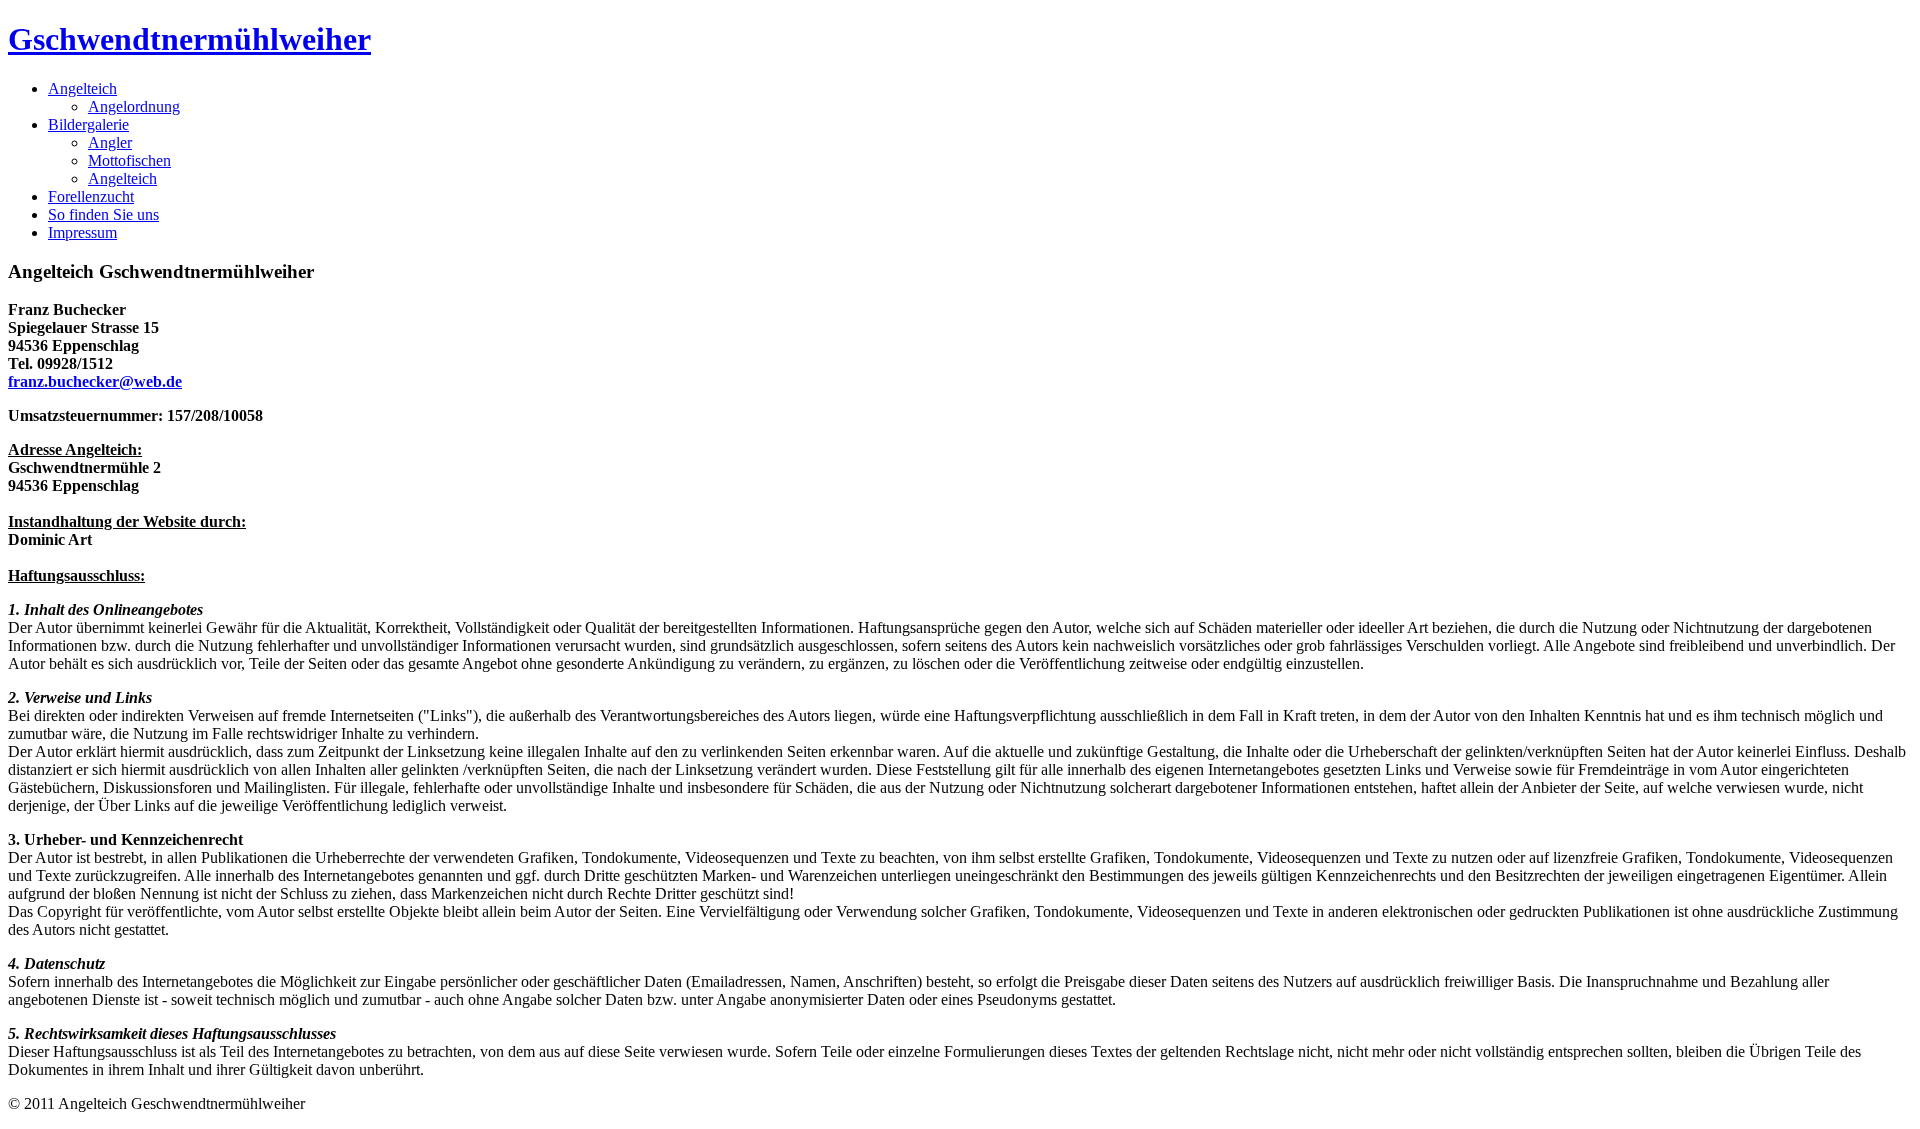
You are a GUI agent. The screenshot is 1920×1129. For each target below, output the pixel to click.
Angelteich (122, 178)
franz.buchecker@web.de (95, 381)
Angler (110, 142)
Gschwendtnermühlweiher (189, 39)
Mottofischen (129, 160)
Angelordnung (134, 106)
